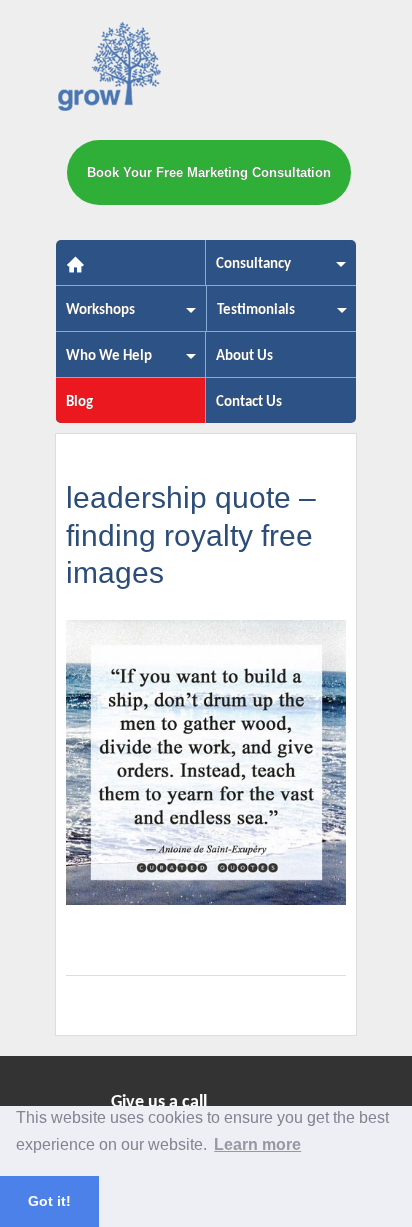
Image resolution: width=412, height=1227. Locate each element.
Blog (79, 402)
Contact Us (249, 402)
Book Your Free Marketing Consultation (209, 172)
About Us (244, 356)
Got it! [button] (49, 1201)
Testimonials (251, 316)
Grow (111, 70)
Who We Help (104, 362)
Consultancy (248, 270)
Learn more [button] (257, 1144)
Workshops (95, 316)
